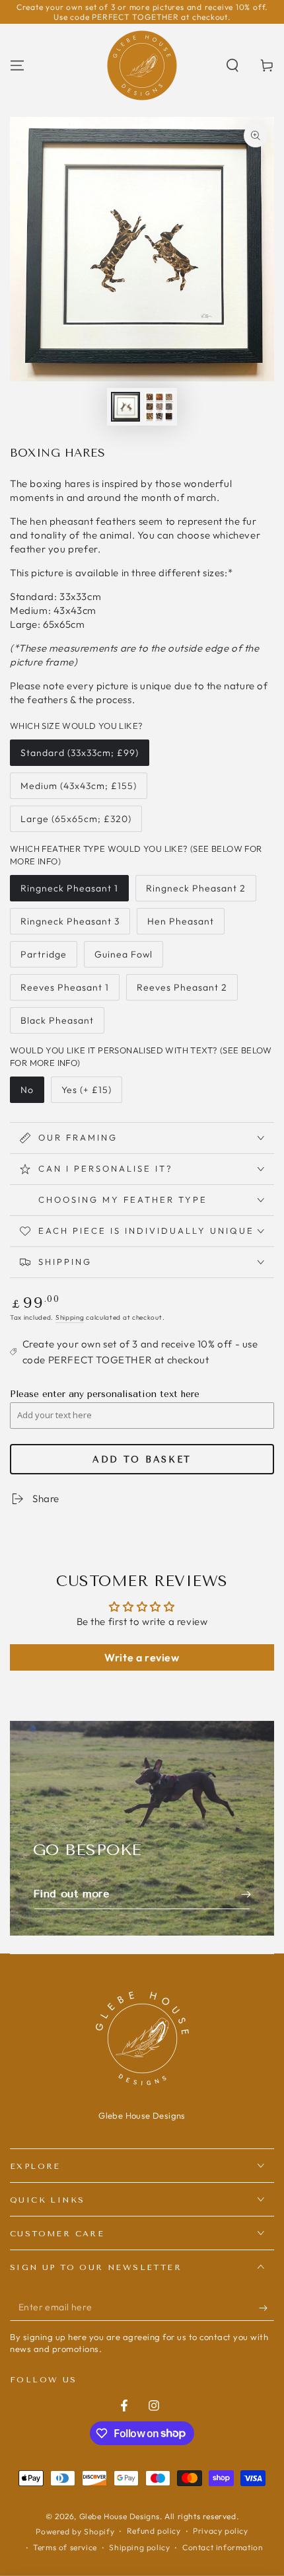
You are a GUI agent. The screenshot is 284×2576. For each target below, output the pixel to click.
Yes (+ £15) (88, 1093)
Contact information (223, 2547)
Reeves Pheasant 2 (182, 991)
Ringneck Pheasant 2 (195, 892)
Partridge (47, 958)
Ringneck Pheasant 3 (70, 925)
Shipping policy (139, 2547)
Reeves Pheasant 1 (64, 991)
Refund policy (154, 2531)
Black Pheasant (57, 1024)
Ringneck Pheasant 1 (69, 892)
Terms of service (65, 2547)
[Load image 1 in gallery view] (125, 407)
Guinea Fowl (123, 958)
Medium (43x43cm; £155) (78, 789)
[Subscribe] (266, 2308)
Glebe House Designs (120, 2516)
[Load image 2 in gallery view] (159, 407)
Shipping (70, 1317)
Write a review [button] (142, 1657)
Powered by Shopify (75, 2531)
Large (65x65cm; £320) (76, 822)
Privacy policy (220, 2531)
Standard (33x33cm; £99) (79, 756)
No (32, 1093)
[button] (232, 65)
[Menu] (17, 65)
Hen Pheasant (180, 925)
